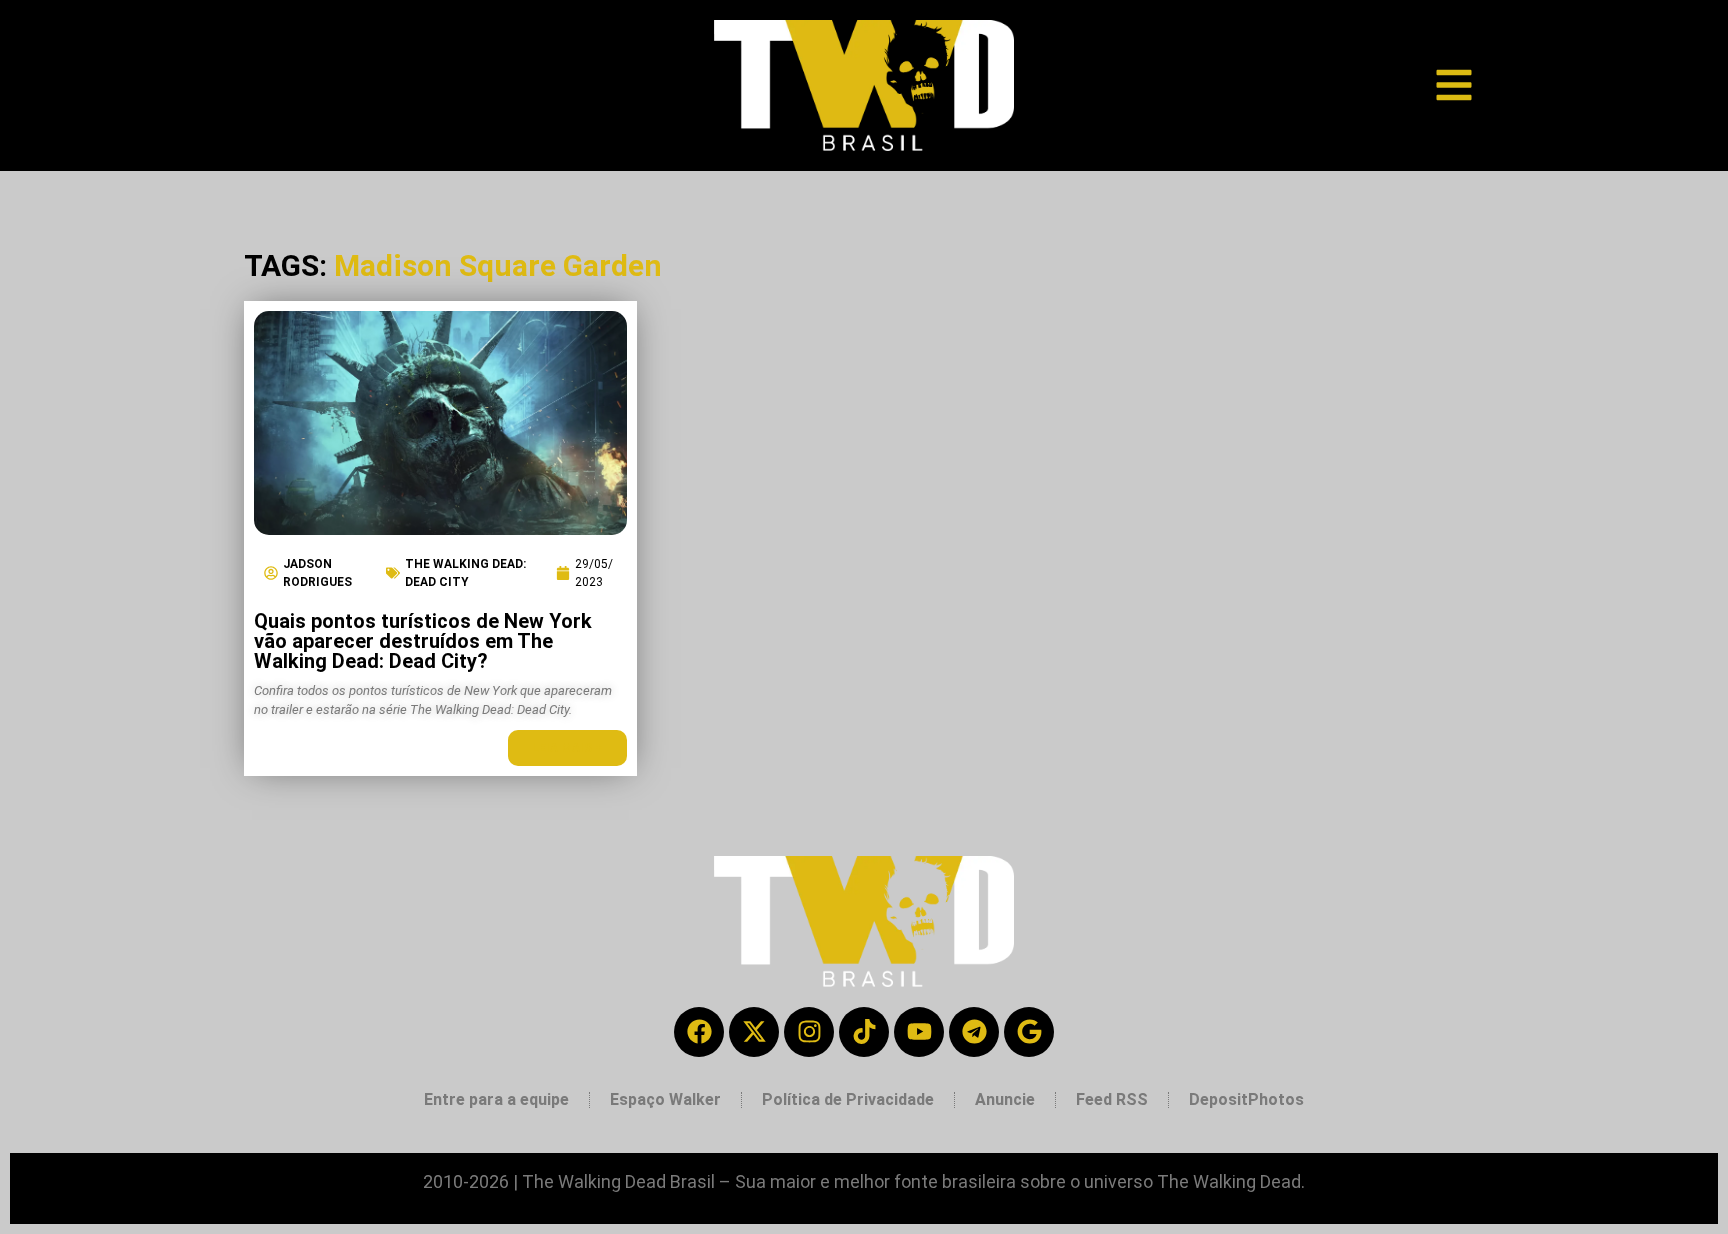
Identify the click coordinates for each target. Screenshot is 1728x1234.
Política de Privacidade (848, 1099)
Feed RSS (1112, 1099)
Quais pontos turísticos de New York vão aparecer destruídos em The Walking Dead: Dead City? (423, 641)
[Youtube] (919, 1032)
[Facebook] (699, 1032)
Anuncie (1005, 1099)
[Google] (1029, 1032)
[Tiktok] (864, 1032)
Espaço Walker (665, 1099)
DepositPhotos (1246, 1099)
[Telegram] (974, 1032)
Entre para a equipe (496, 1099)
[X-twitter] (754, 1032)
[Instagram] (809, 1032)
